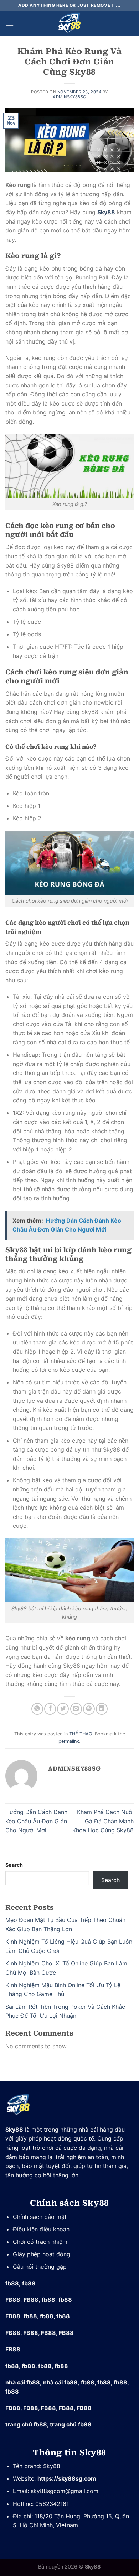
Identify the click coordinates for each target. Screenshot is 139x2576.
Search (14, 1865)
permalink (69, 1741)
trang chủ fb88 (26, 2424)
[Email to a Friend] (76, 1709)
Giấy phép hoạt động (42, 2254)
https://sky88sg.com (67, 2478)
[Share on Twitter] (63, 1709)
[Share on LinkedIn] (102, 1709)
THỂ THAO (81, 1734)
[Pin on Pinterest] (89, 1709)
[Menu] (10, 23)
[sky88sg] (69, 23)
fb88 (12, 2283)
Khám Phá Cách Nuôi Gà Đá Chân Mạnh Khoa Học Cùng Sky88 (103, 1821)
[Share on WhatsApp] (37, 1709)
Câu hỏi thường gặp (40, 2267)
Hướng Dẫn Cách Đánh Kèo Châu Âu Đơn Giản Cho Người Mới (36, 1821)
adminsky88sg (69, 97)
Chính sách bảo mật (40, 2217)
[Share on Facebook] (50, 1709)
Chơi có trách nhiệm (41, 2242)
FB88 (13, 2300)
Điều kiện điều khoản (41, 2229)
